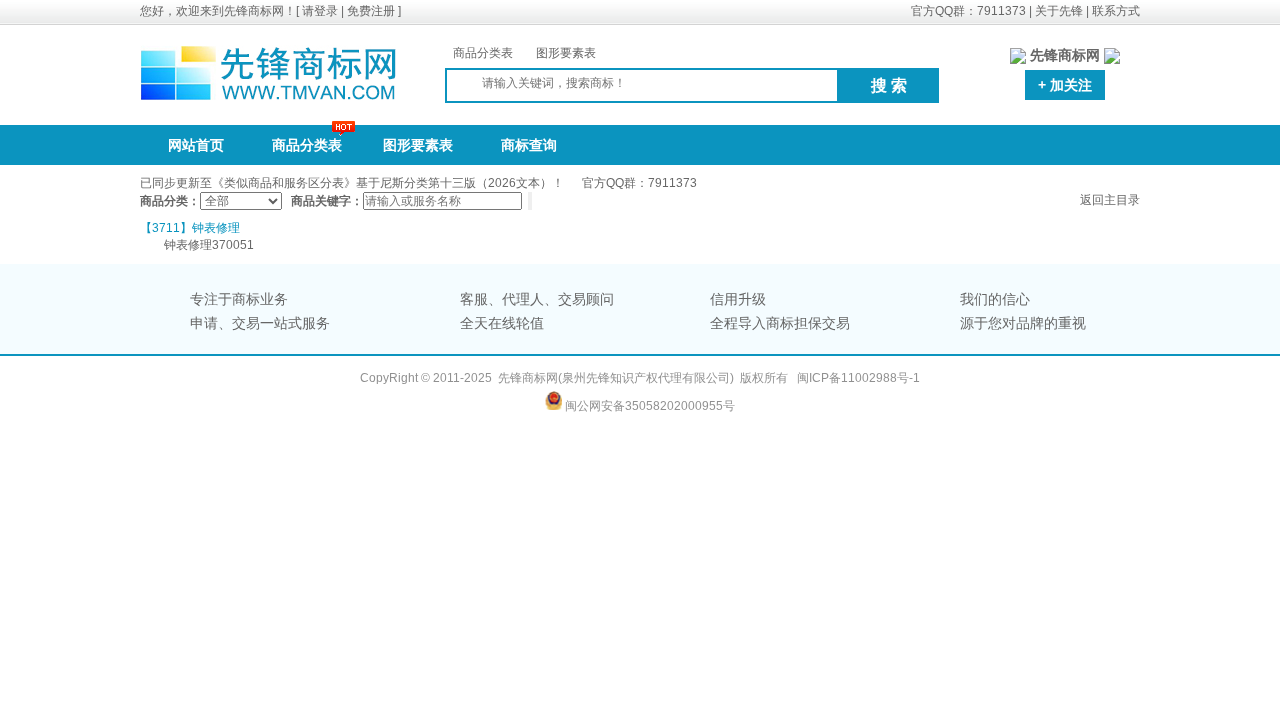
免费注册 (371, 11)
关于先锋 (1059, 11)
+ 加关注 (1065, 85)
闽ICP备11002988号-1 (858, 378)
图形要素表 (566, 53)
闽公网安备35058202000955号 (650, 406)
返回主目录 (1110, 200)
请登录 (320, 11)
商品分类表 (483, 53)
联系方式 (1116, 11)
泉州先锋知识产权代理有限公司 (646, 378)
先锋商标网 (528, 378)
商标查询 (529, 145)
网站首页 (196, 145)
